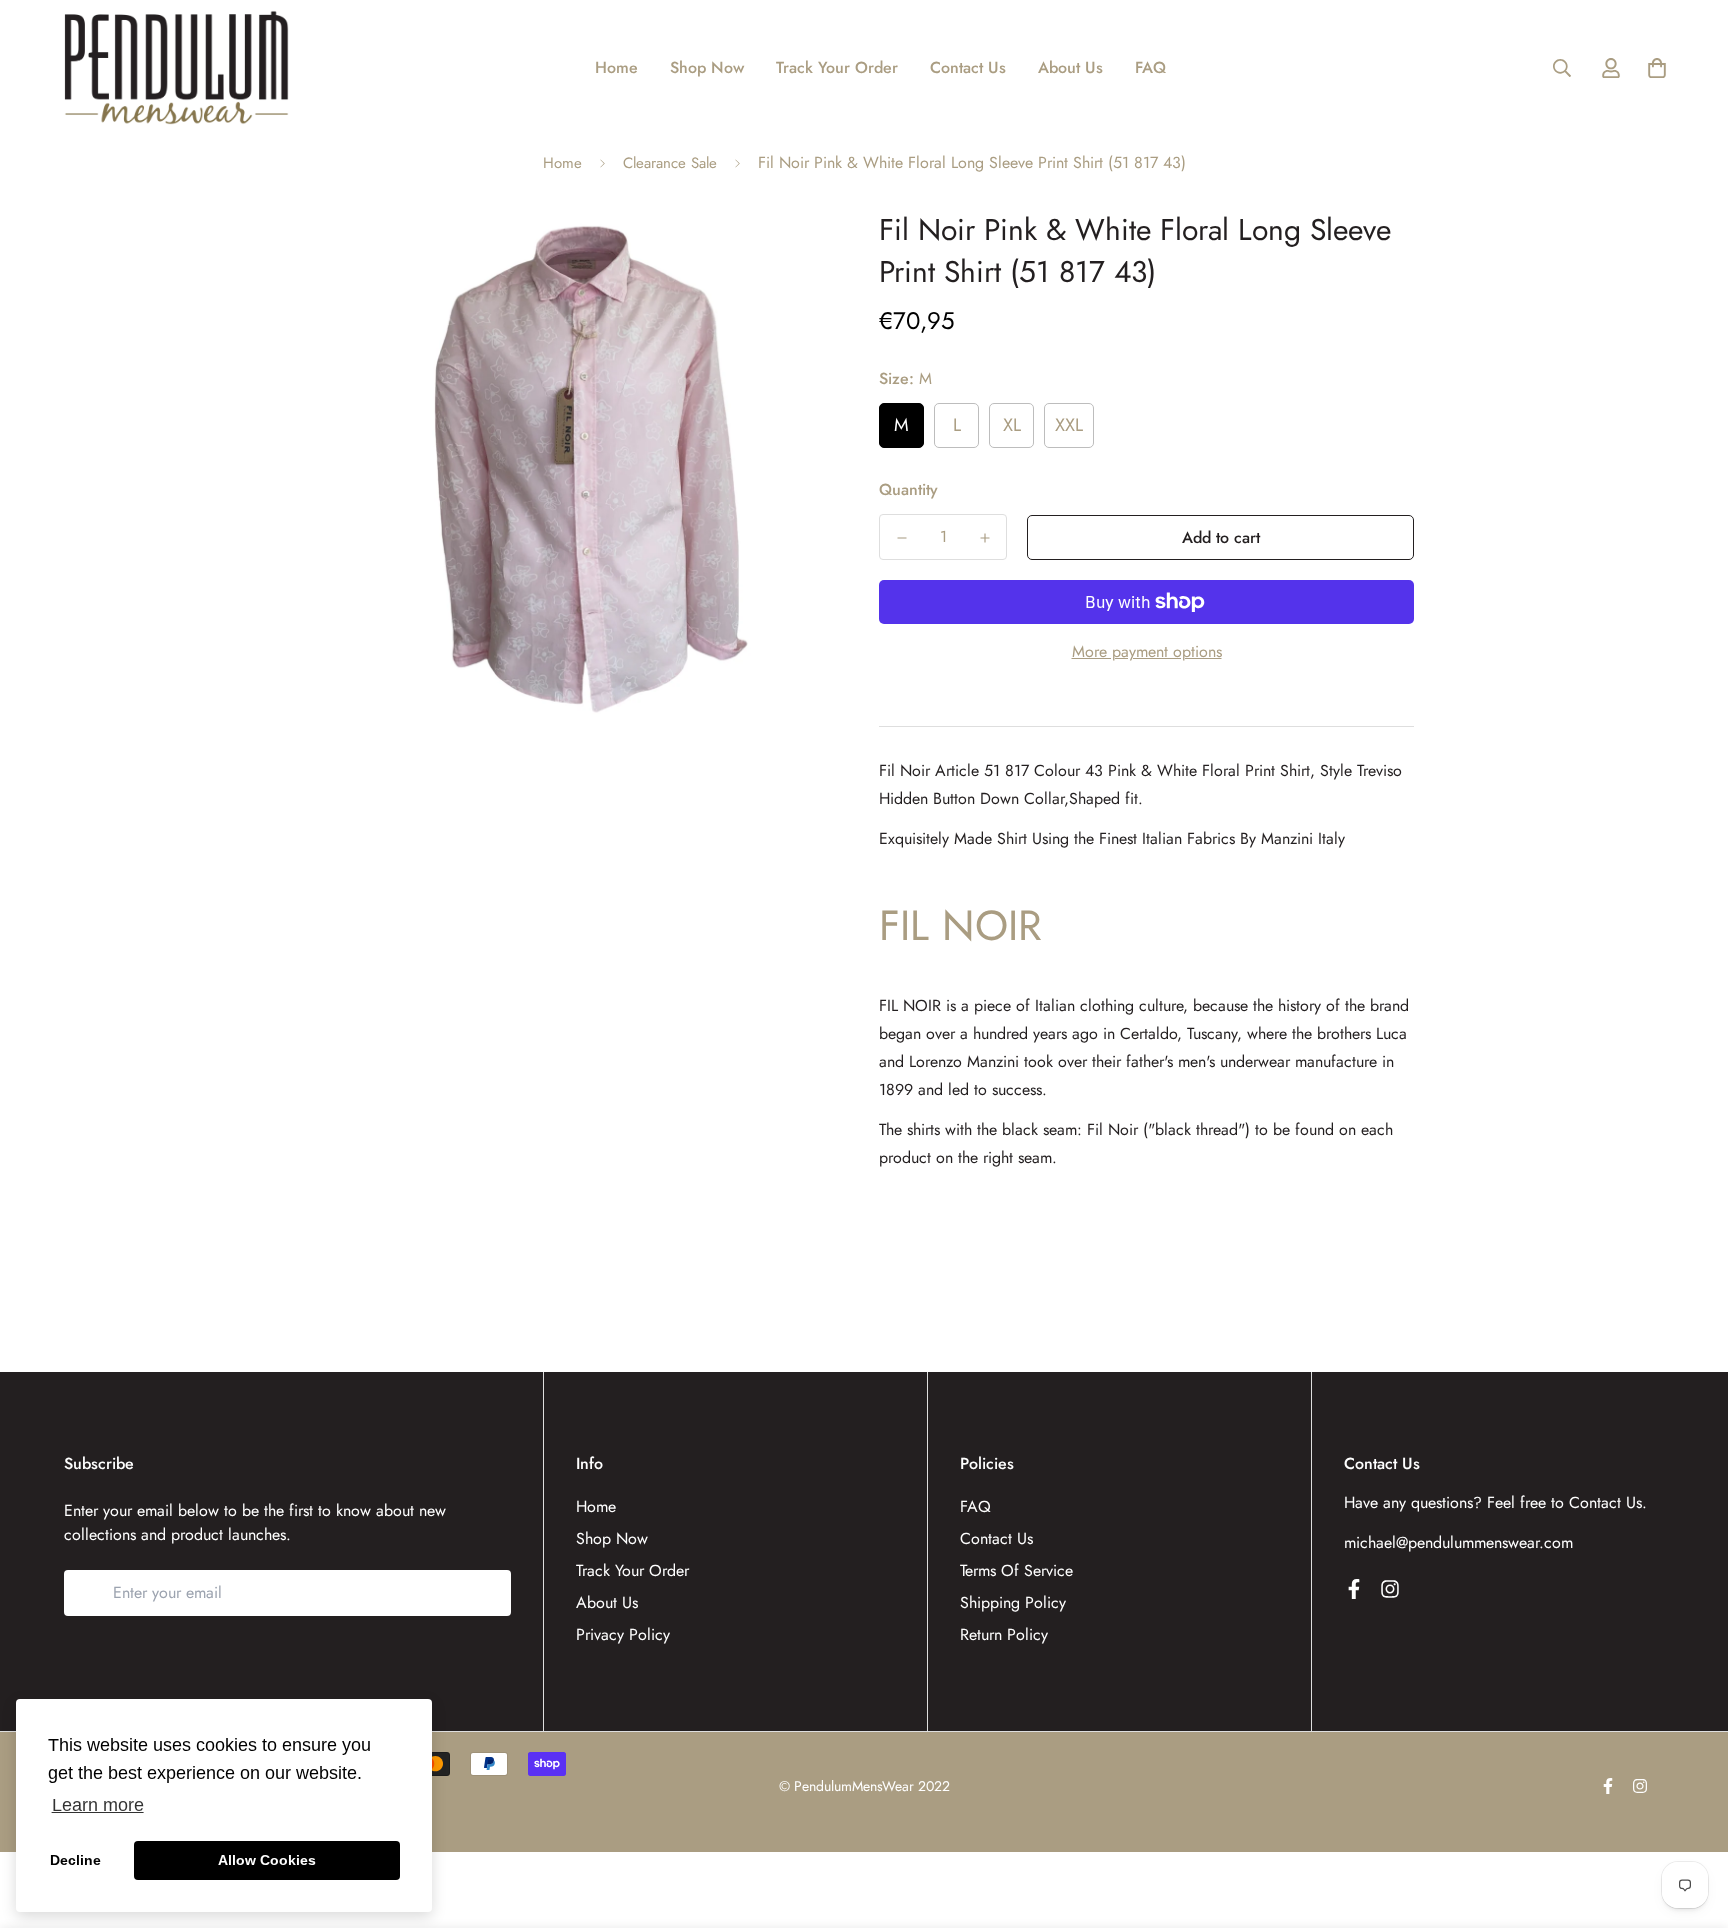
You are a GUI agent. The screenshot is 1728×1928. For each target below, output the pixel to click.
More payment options (1147, 651)
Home (616, 67)
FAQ (1150, 67)
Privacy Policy (623, 1634)
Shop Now (707, 67)
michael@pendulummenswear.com (1458, 1542)
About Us (1070, 67)
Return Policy (1004, 1634)
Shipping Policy (1013, 1602)
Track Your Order (837, 67)
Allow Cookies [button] (267, 1860)
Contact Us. (1608, 1502)
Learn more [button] (98, 1805)
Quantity (908, 489)
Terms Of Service (1016, 1570)
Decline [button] (75, 1860)
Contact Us (968, 67)
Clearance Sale (670, 163)
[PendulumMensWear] (176, 67)
